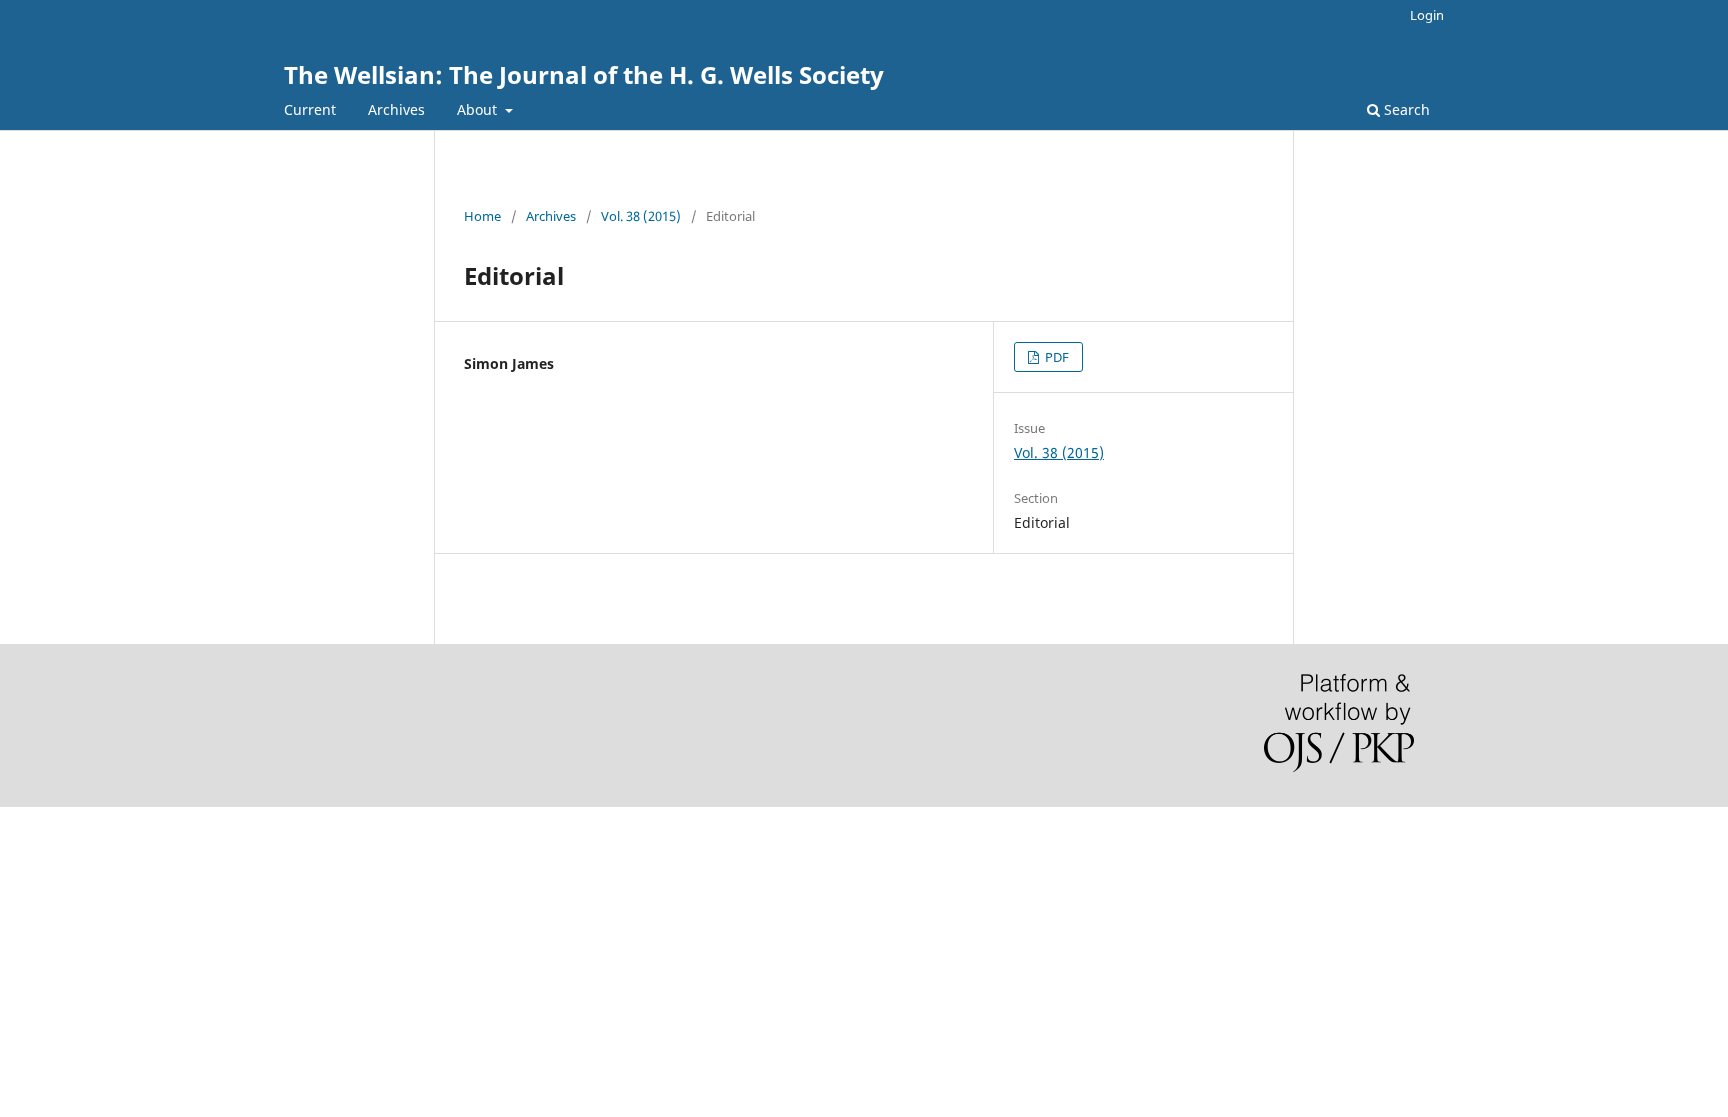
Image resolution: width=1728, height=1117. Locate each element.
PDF (1055, 357)
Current (310, 109)
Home (482, 216)
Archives (396, 109)
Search (1405, 109)
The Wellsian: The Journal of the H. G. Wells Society (584, 74)
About (479, 109)
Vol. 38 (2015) (641, 216)
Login (1427, 15)
